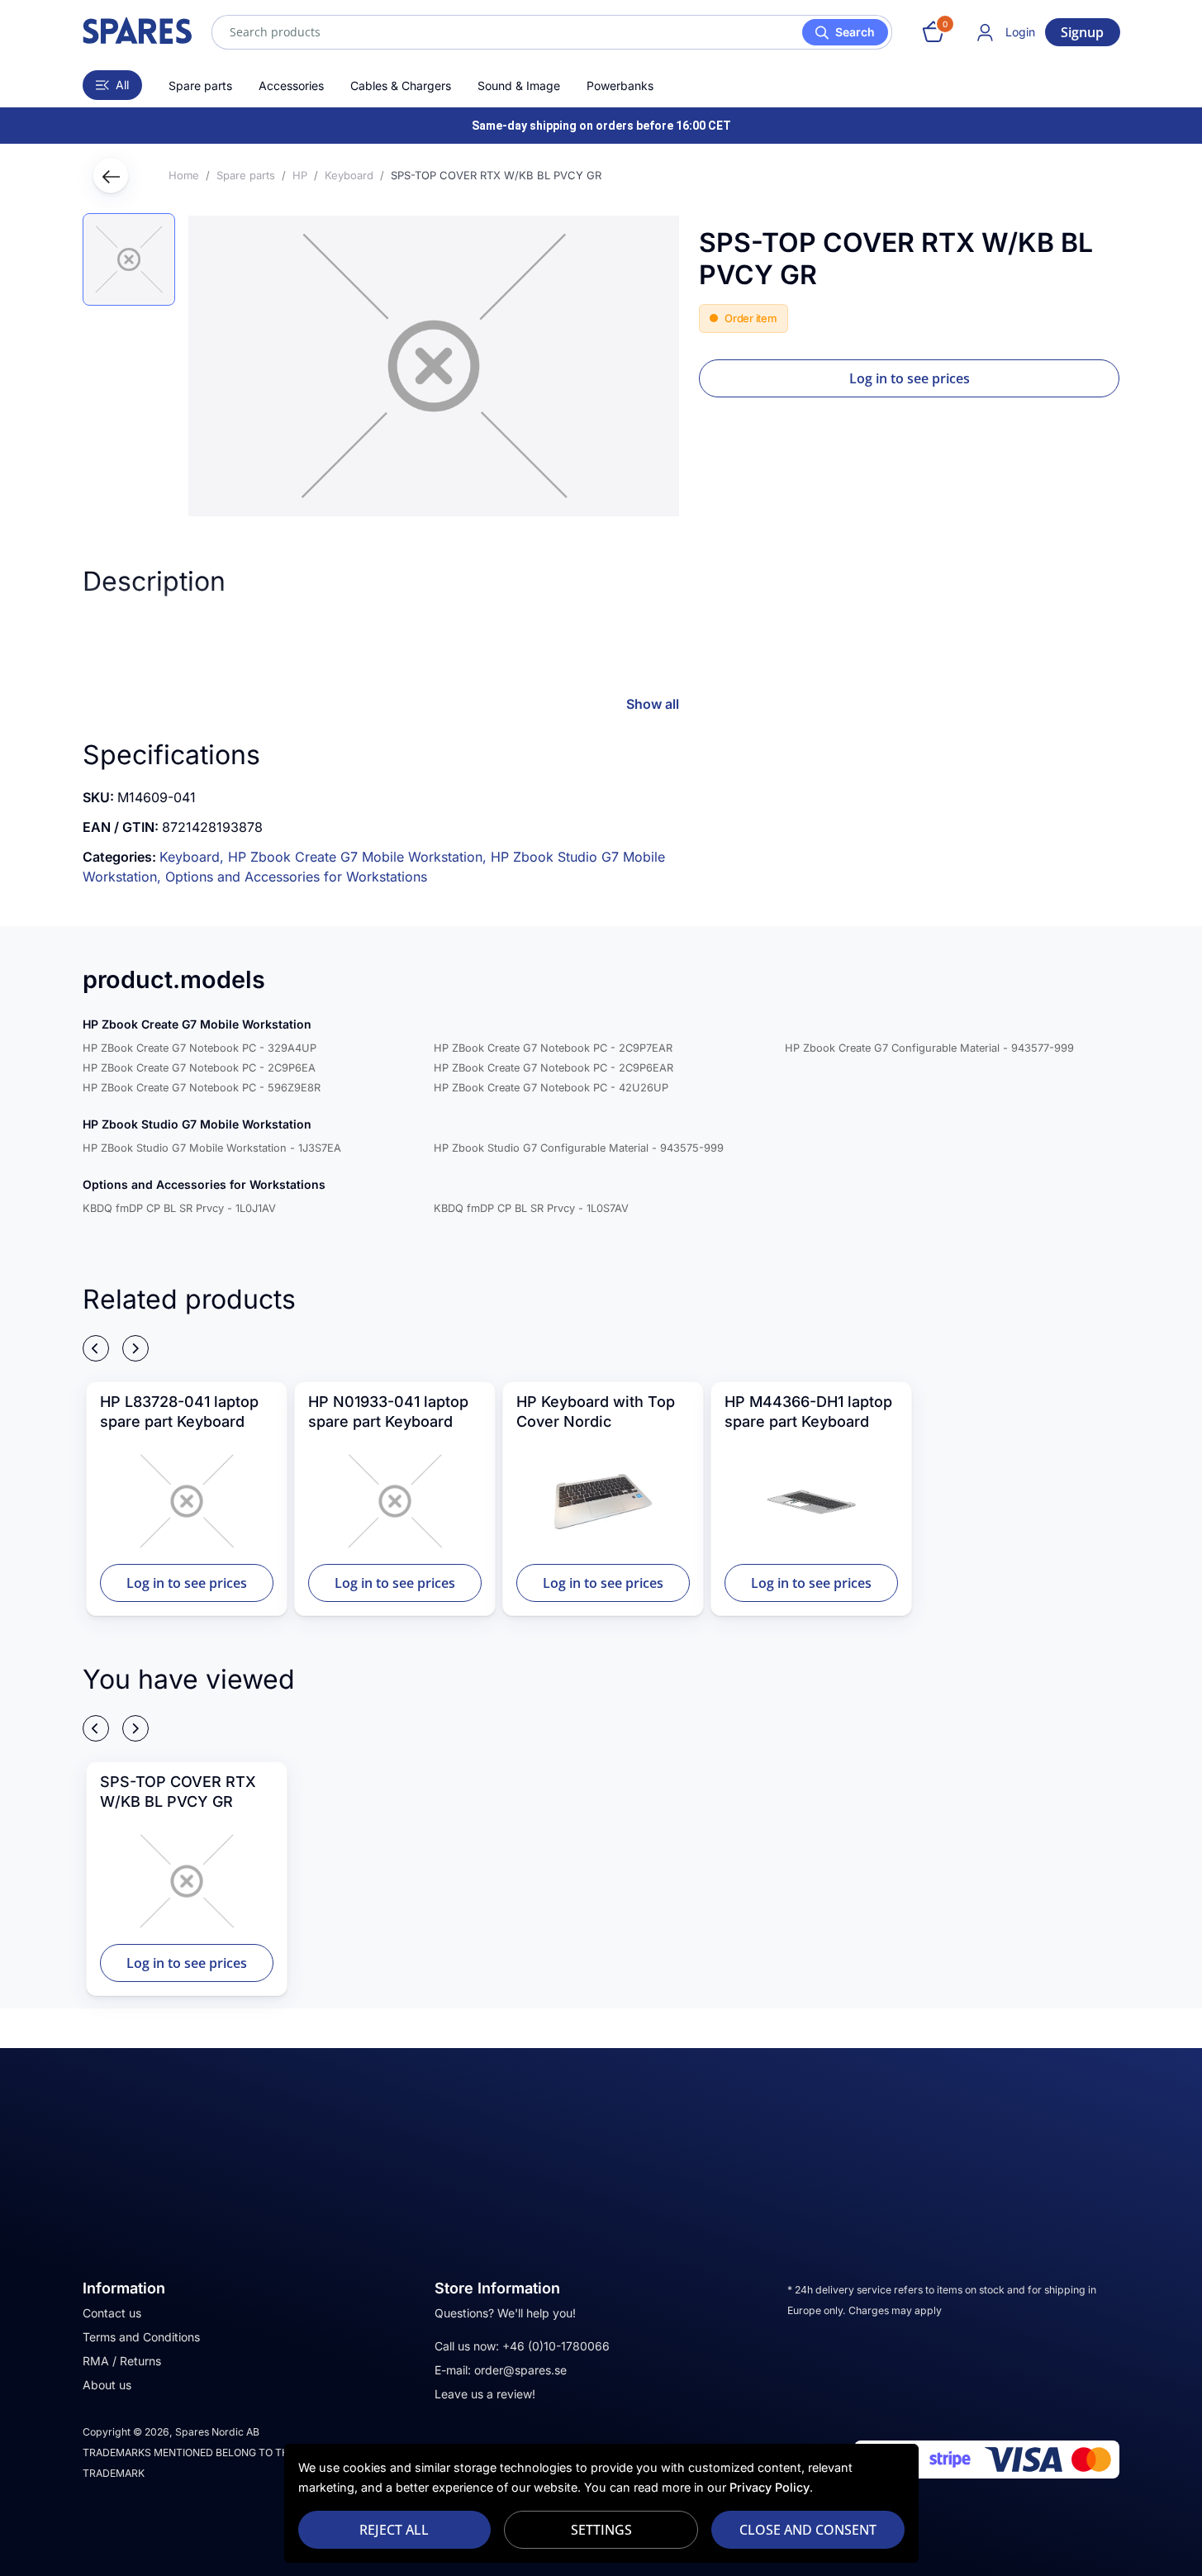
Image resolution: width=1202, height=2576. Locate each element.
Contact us (112, 2313)
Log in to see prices (910, 378)
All (122, 85)
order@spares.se (520, 2370)
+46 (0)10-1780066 (556, 2346)
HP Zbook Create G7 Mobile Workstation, (359, 857)
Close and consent (808, 2530)
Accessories (291, 86)
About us (107, 2385)
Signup (1082, 32)
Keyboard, (194, 857)
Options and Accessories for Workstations (296, 877)
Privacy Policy (770, 2487)
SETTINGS (601, 2530)
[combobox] (552, 32)
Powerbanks (620, 86)
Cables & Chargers (401, 86)
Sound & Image (519, 86)
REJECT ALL (394, 2530)
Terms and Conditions (141, 2337)
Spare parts (200, 86)
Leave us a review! (485, 2394)
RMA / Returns (122, 2361)
